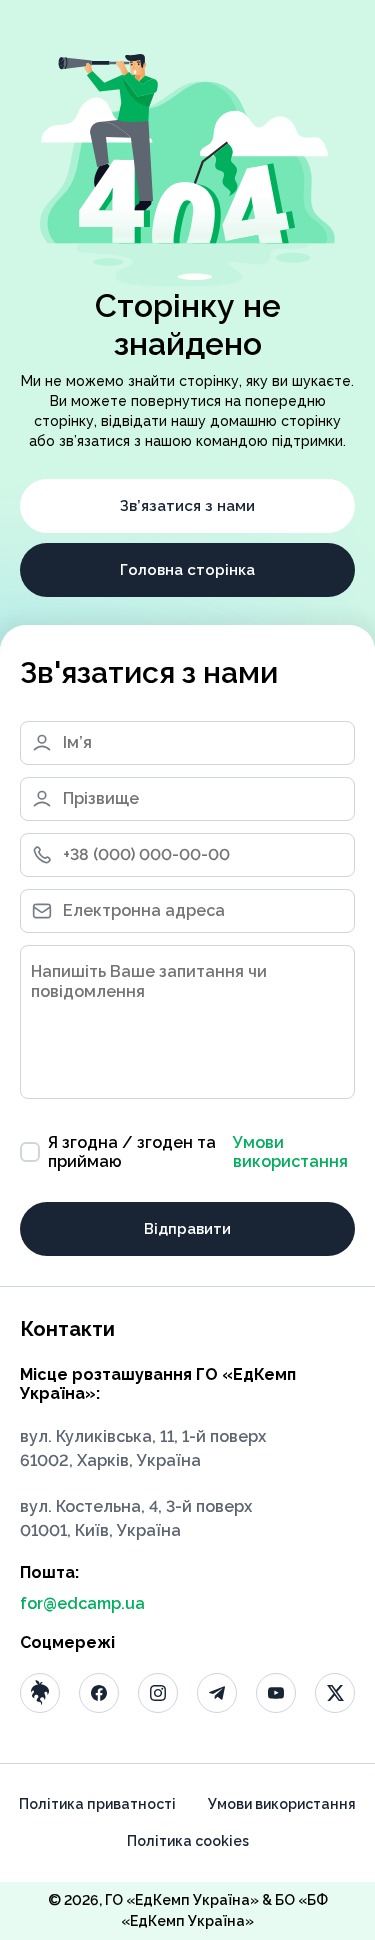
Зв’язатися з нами (187, 506)
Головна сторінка (187, 570)
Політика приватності (97, 1804)
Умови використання (290, 1152)
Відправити (187, 1229)
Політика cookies (188, 1841)
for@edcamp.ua (82, 1603)
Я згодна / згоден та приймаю (198, 1152)
